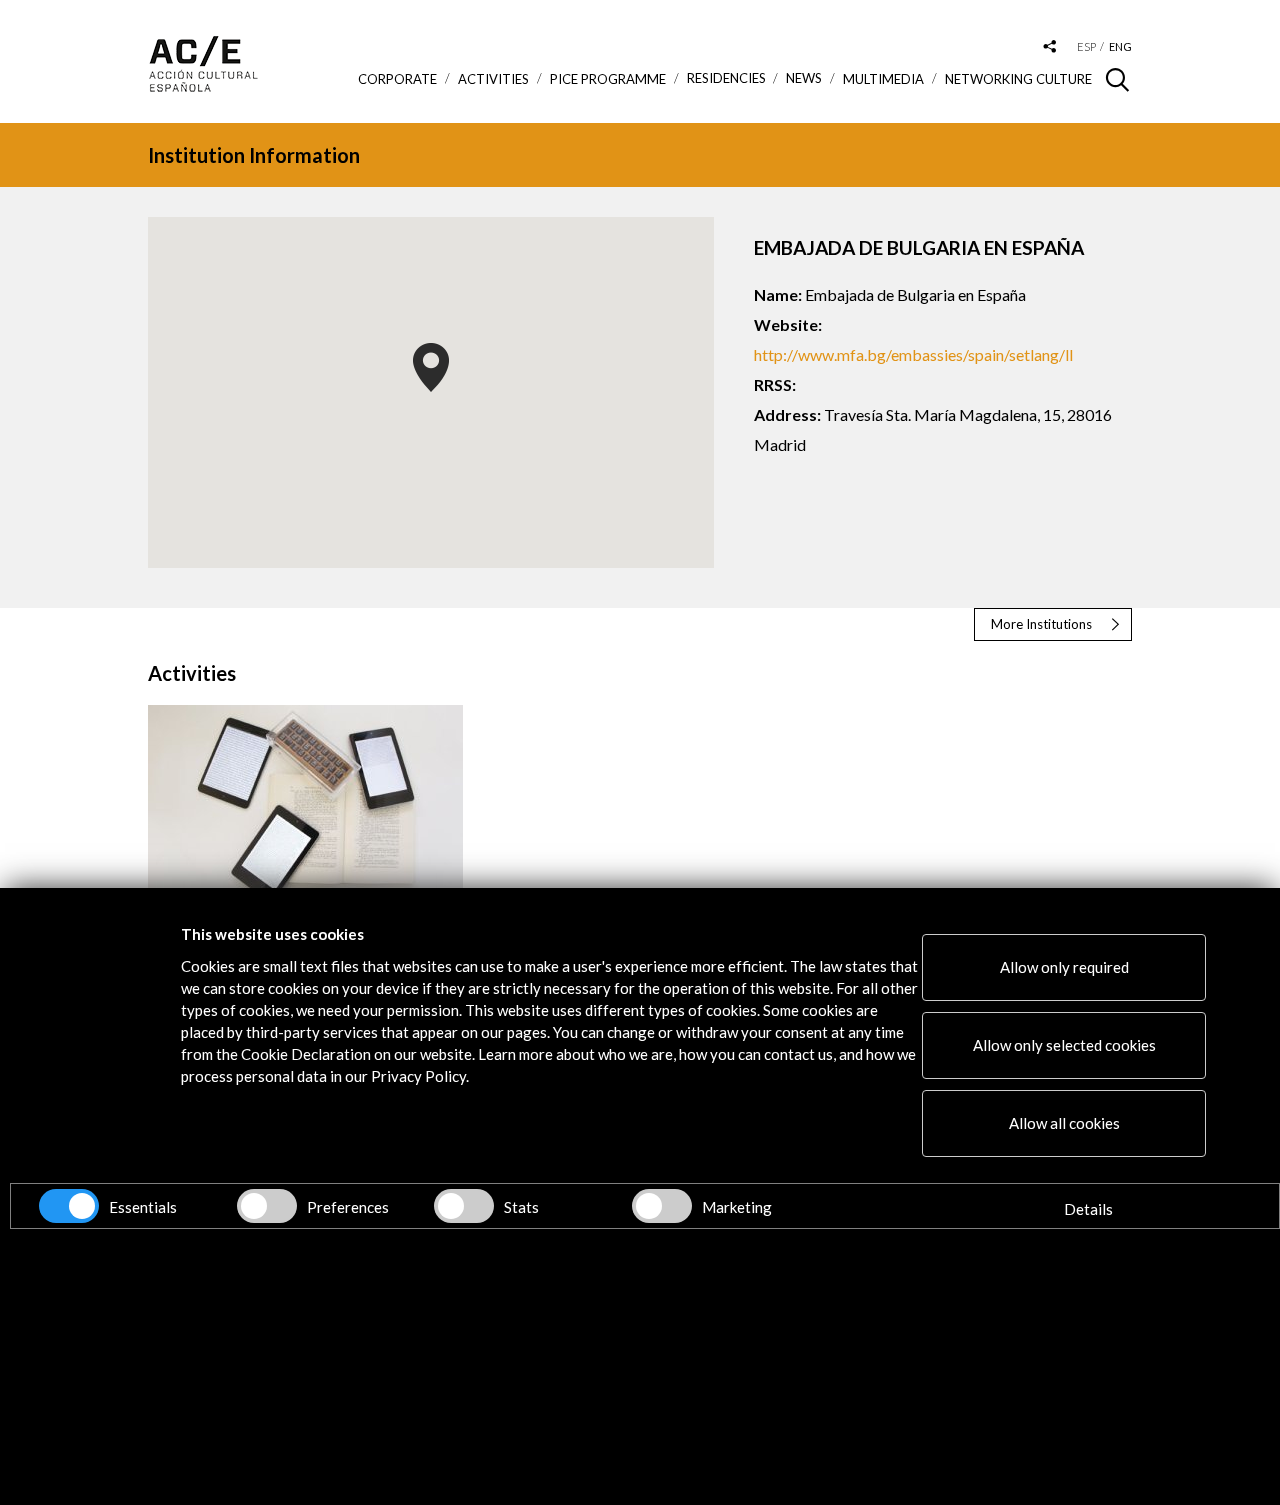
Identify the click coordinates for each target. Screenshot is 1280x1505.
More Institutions (1041, 624)
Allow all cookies (1064, 1123)
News (804, 78)
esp (1086, 46)
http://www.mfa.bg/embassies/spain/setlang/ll (913, 354)
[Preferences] (267, 1206)
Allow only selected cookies (1064, 1045)
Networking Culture (1018, 79)
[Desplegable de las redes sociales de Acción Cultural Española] (1050, 47)
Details (1088, 1209)
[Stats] (464, 1206)
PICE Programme (608, 79)
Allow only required (1064, 967)
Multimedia (883, 79)
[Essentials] (69, 1206)
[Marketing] (662, 1206)
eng (1120, 46)
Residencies (726, 78)
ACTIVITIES (493, 79)
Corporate (397, 79)
